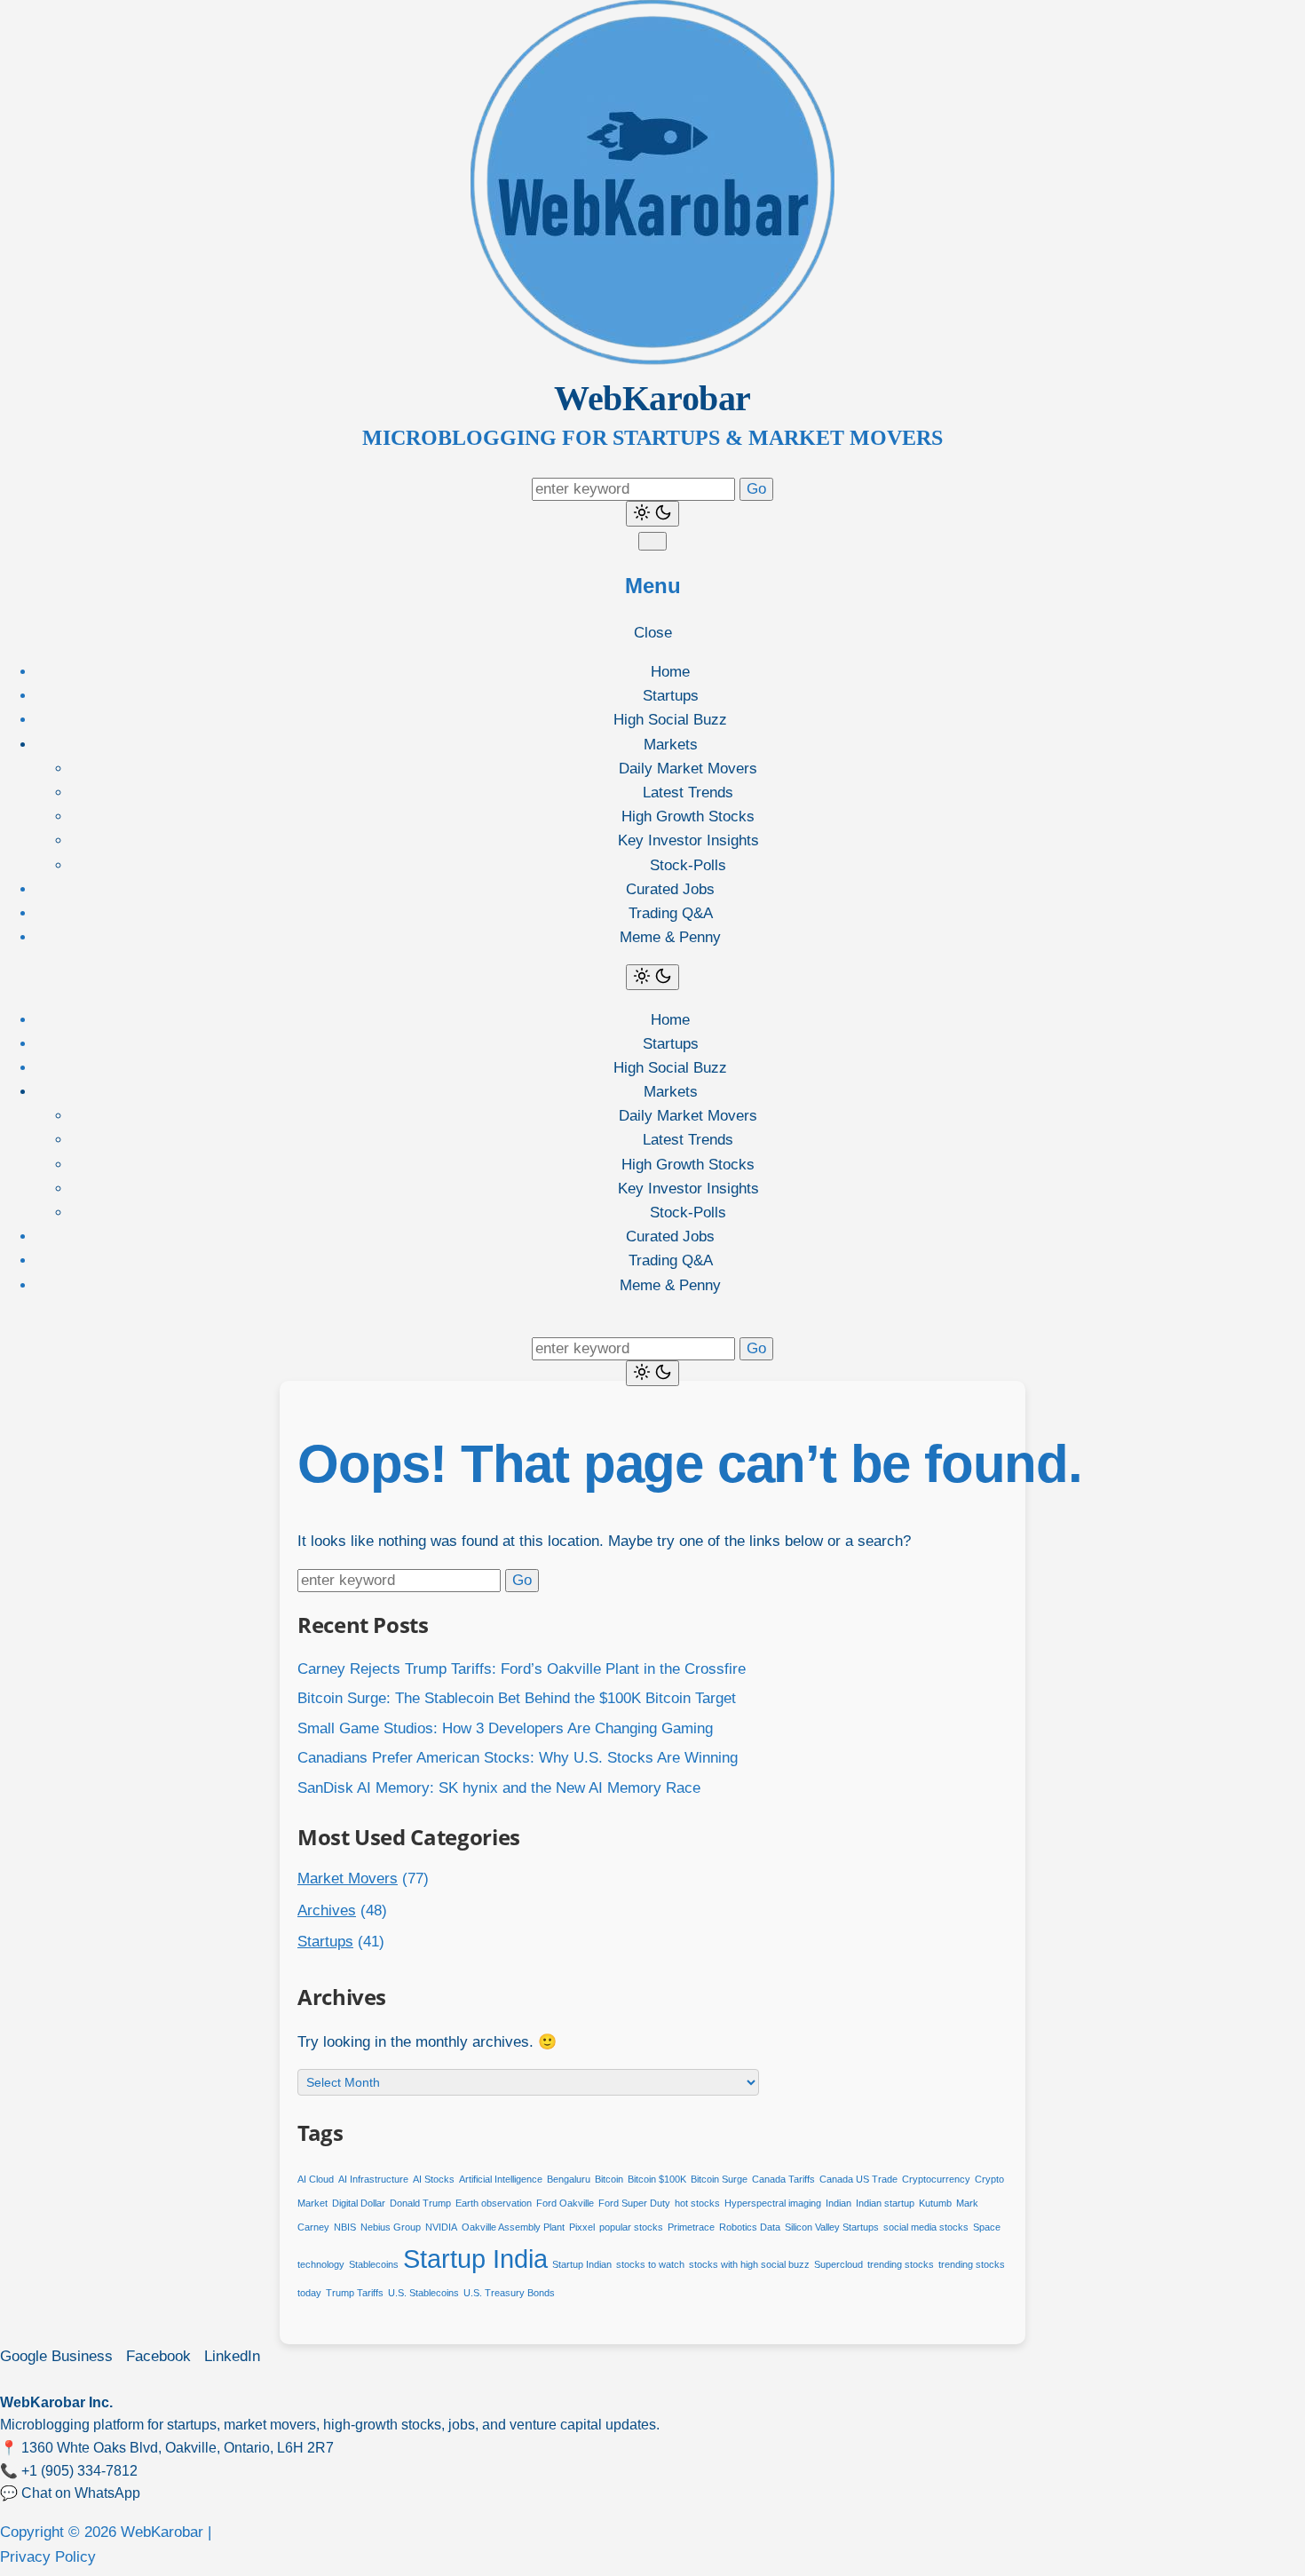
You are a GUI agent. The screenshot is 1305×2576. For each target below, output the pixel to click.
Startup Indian (582, 2264)
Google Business (59, 2356)
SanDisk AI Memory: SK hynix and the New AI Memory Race (499, 1788)
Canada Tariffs (783, 2179)
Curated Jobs (670, 889)
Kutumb (935, 2203)
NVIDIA (441, 2227)
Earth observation (494, 2203)
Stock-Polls (688, 865)
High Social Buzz (670, 720)
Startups (671, 696)
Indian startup (885, 2203)
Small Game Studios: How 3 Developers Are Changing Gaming (505, 1728)
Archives (327, 1910)
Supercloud (838, 2264)
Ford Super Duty (634, 2203)
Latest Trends (688, 793)
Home (670, 672)
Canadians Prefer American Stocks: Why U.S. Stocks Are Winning (518, 1758)
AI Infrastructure (373, 2179)
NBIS (345, 2227)
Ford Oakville (565, 2203)
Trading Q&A (671, 913)
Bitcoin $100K (657, 2179)
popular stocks (631, 2227)
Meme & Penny (670, 937)
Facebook (161, 2356)
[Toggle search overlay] (652, 464)
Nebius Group (391, 2227)
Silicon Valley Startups (832, 2227)
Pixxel (582, 2227)
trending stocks (901, 2264)
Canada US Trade (858, 2179)
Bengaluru (569, 2179)
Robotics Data (750, 2227)
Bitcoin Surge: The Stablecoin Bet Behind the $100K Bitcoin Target (517, 1698)
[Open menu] (653, 541)
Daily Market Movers (688, 769)
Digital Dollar (359, 2203)
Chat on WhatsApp (81, 2493)
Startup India (475, 2259)
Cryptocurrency (936, 2179)
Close (653, 633)
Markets (671, 745)
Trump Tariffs (355, 2293)
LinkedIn (232, 2356)
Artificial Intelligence (501, 2179)
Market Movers (348, 1878)
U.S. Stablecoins (423, 2293)
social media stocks (926, 2227)
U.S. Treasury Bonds (509, 2293)
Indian (838, 2203)
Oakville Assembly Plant (513, 2227)
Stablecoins (374, 2264)
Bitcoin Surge (719, 2179)
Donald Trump (420, 2203)
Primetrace (691, 2227)
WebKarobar (652, 398)
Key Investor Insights (688, 840)
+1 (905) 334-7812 (79, 2471)
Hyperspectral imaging (773, 2203)
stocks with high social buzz (749, 2264)
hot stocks (697, 2203)
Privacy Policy (48, 2557)
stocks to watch (650, 2264)
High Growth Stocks (688, 816)
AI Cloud (316, 2179)
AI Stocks (434, 2179)
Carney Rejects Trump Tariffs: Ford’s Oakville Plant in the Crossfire (522, 1669)
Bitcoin (609, 2179)
